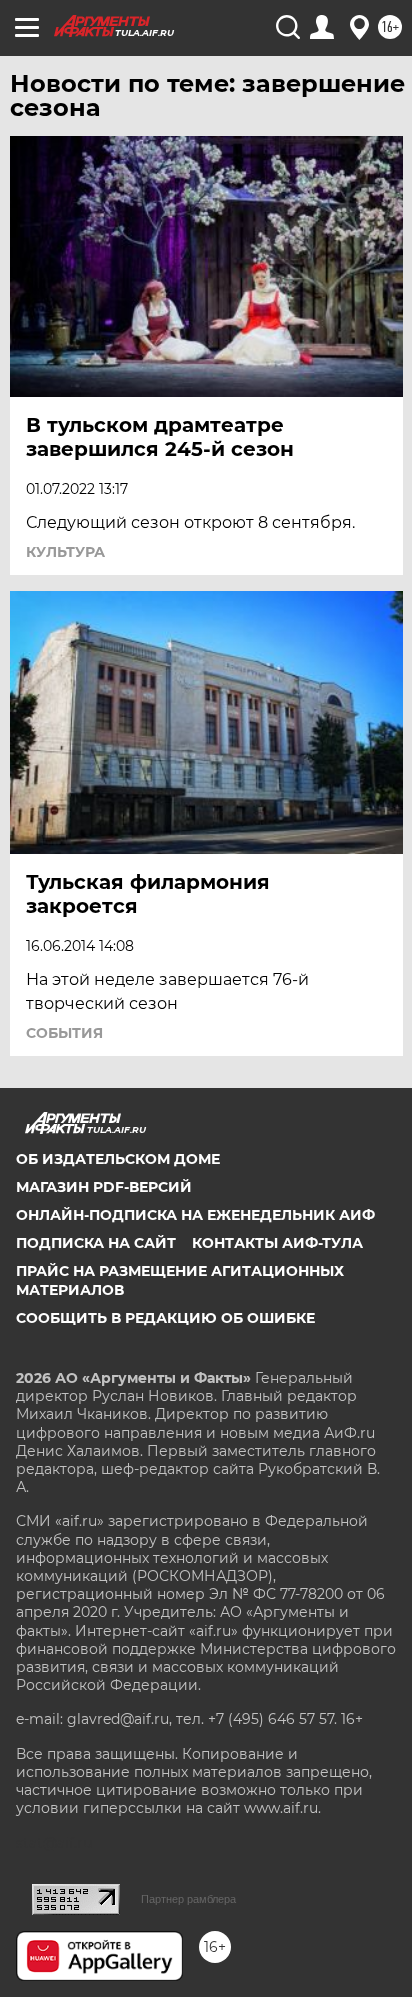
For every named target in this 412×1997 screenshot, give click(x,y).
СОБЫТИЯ (64, 1033)
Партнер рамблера (188, 1899)
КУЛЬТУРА (65, 552)
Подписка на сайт (96, 1243)
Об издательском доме (118, 1159)
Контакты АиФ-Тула (277, 1243)
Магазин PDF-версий (104, 1187)
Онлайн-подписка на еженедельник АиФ (195, 1215)
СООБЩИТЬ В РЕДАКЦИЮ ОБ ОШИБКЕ (165, 1318)
